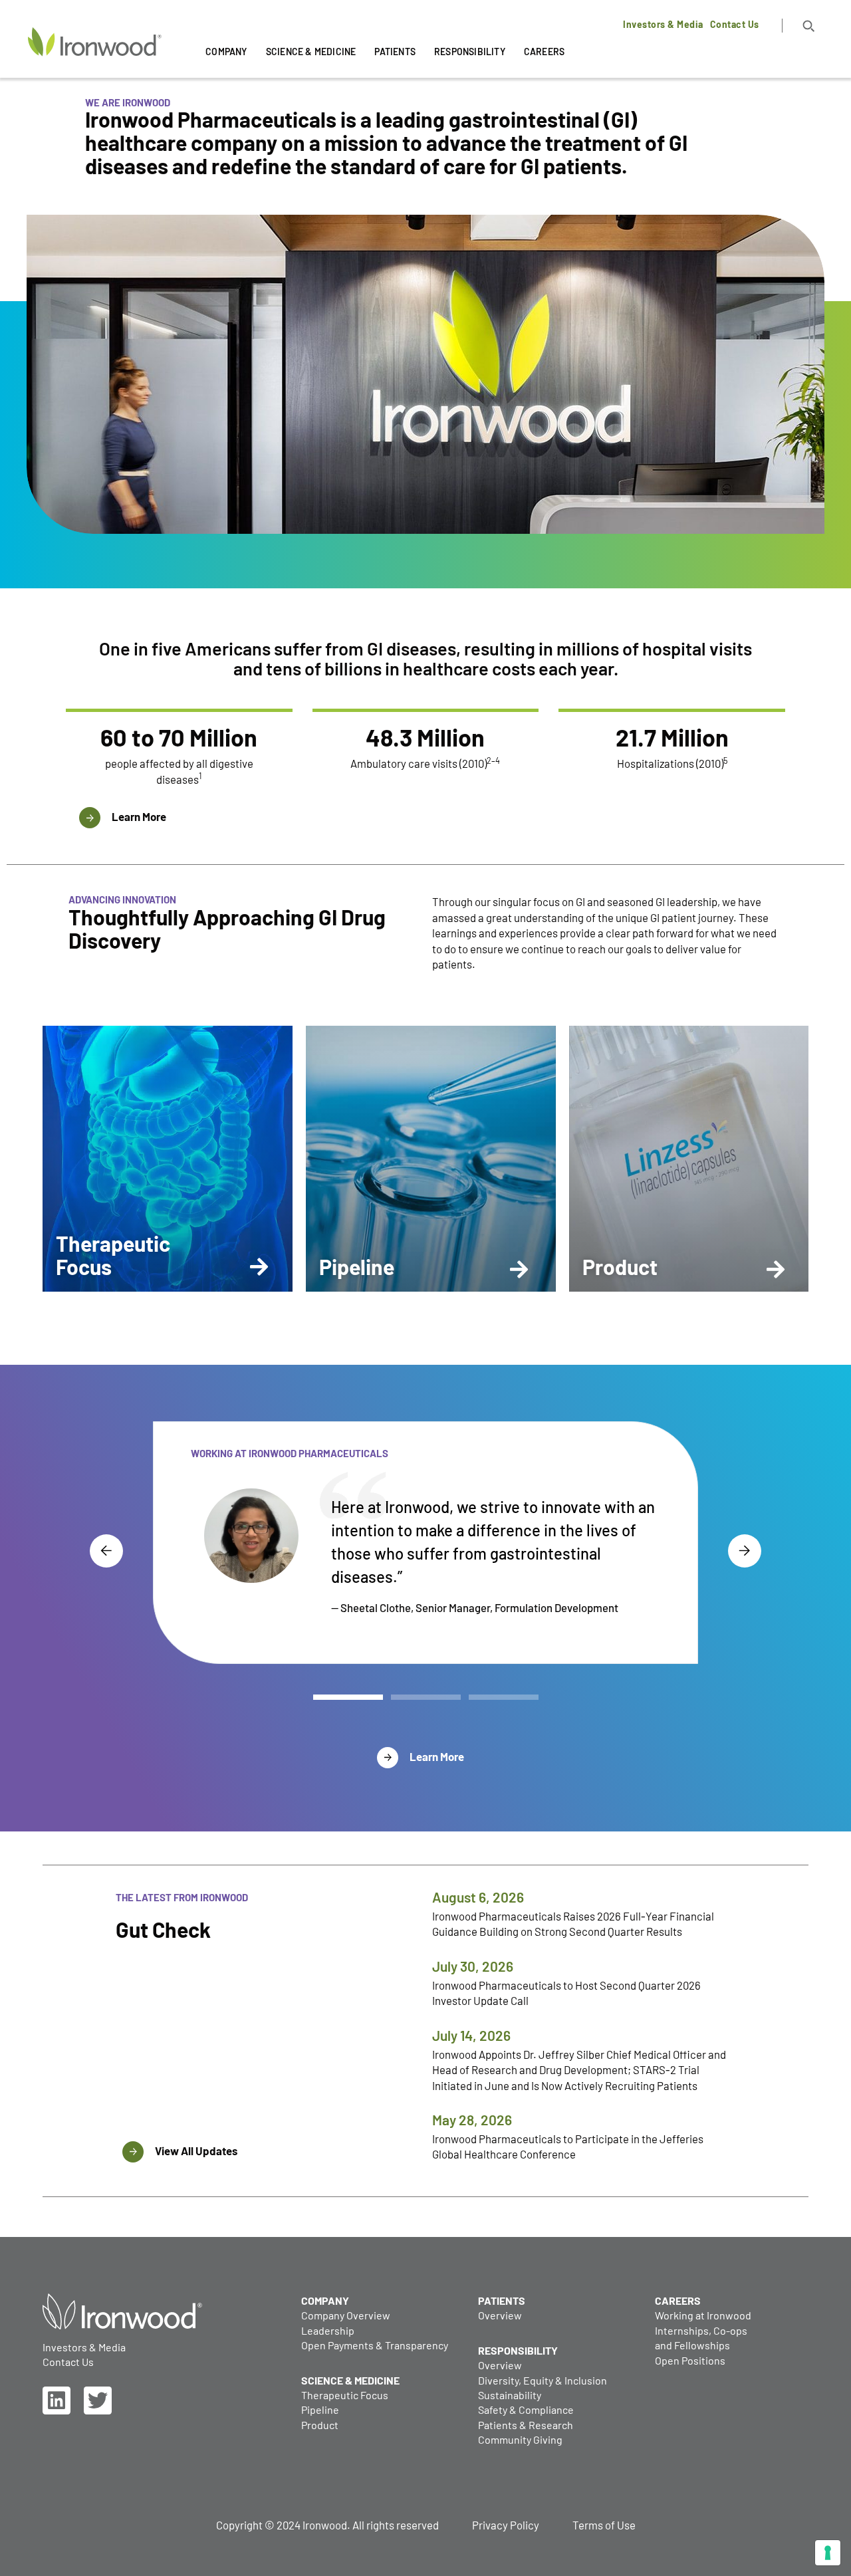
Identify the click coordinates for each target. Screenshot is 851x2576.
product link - (597, 1031)
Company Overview (346, 2315)
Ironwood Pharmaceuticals (90, 72)
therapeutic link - (78, 1031)
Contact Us (735, 25)
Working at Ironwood (703, 2315)
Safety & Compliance (526, 2409)
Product (320, 2425)
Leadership (328, 2330)
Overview (500, 2315)
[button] (809, 26)
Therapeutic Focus (345, 2395)
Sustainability (510, 2395)
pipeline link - (338, 1032)
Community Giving (520, 2439)
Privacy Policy (506, 2525)
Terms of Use (604, 2525)
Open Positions (690, 2360)
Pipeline (320, 2409)
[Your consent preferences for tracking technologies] (828, 2553)
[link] (57, 2400)
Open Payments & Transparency (375, 2345)
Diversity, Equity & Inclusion (543, 2380)
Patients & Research (526, 2425)
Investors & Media (663, 25)
